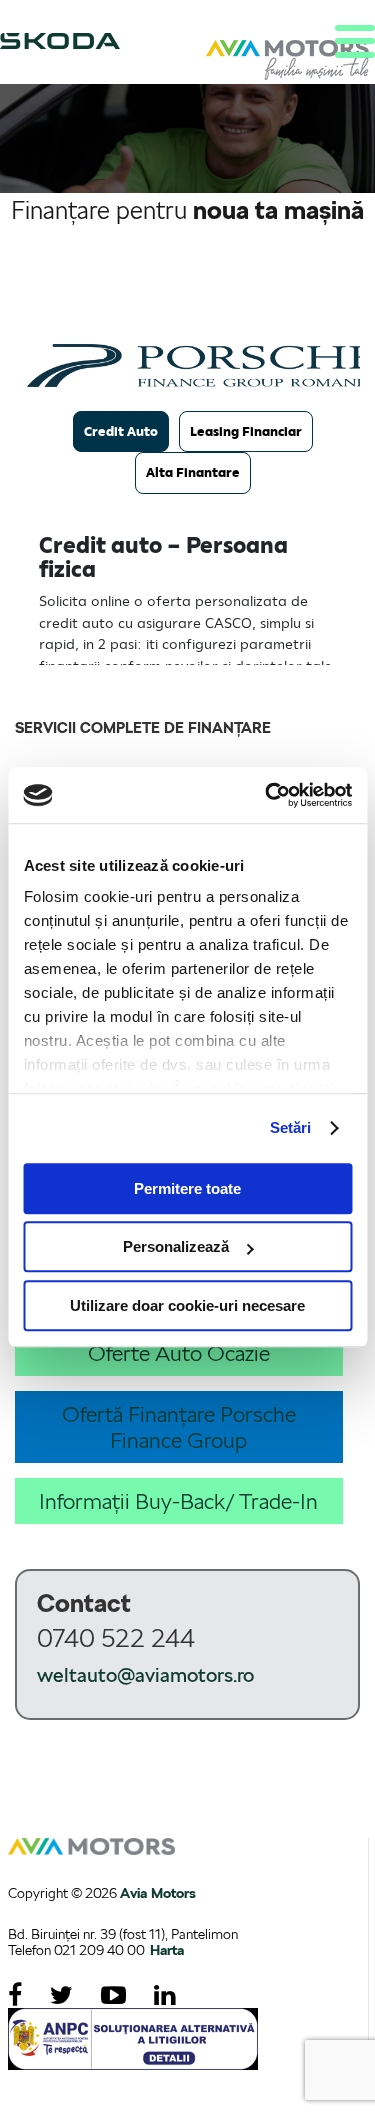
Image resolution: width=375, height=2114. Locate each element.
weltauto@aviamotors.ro (145, 1675)
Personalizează (176, 1246)
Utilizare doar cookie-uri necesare (187, 1305)
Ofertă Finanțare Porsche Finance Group (179, 1427)
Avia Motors (158, 1893)
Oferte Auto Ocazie (179, 1353)
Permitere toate (187, 1188)
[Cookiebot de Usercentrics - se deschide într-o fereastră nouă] (267, 795)
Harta (167, 1950)
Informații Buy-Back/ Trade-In (178, 1501)
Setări (291, 1127)
